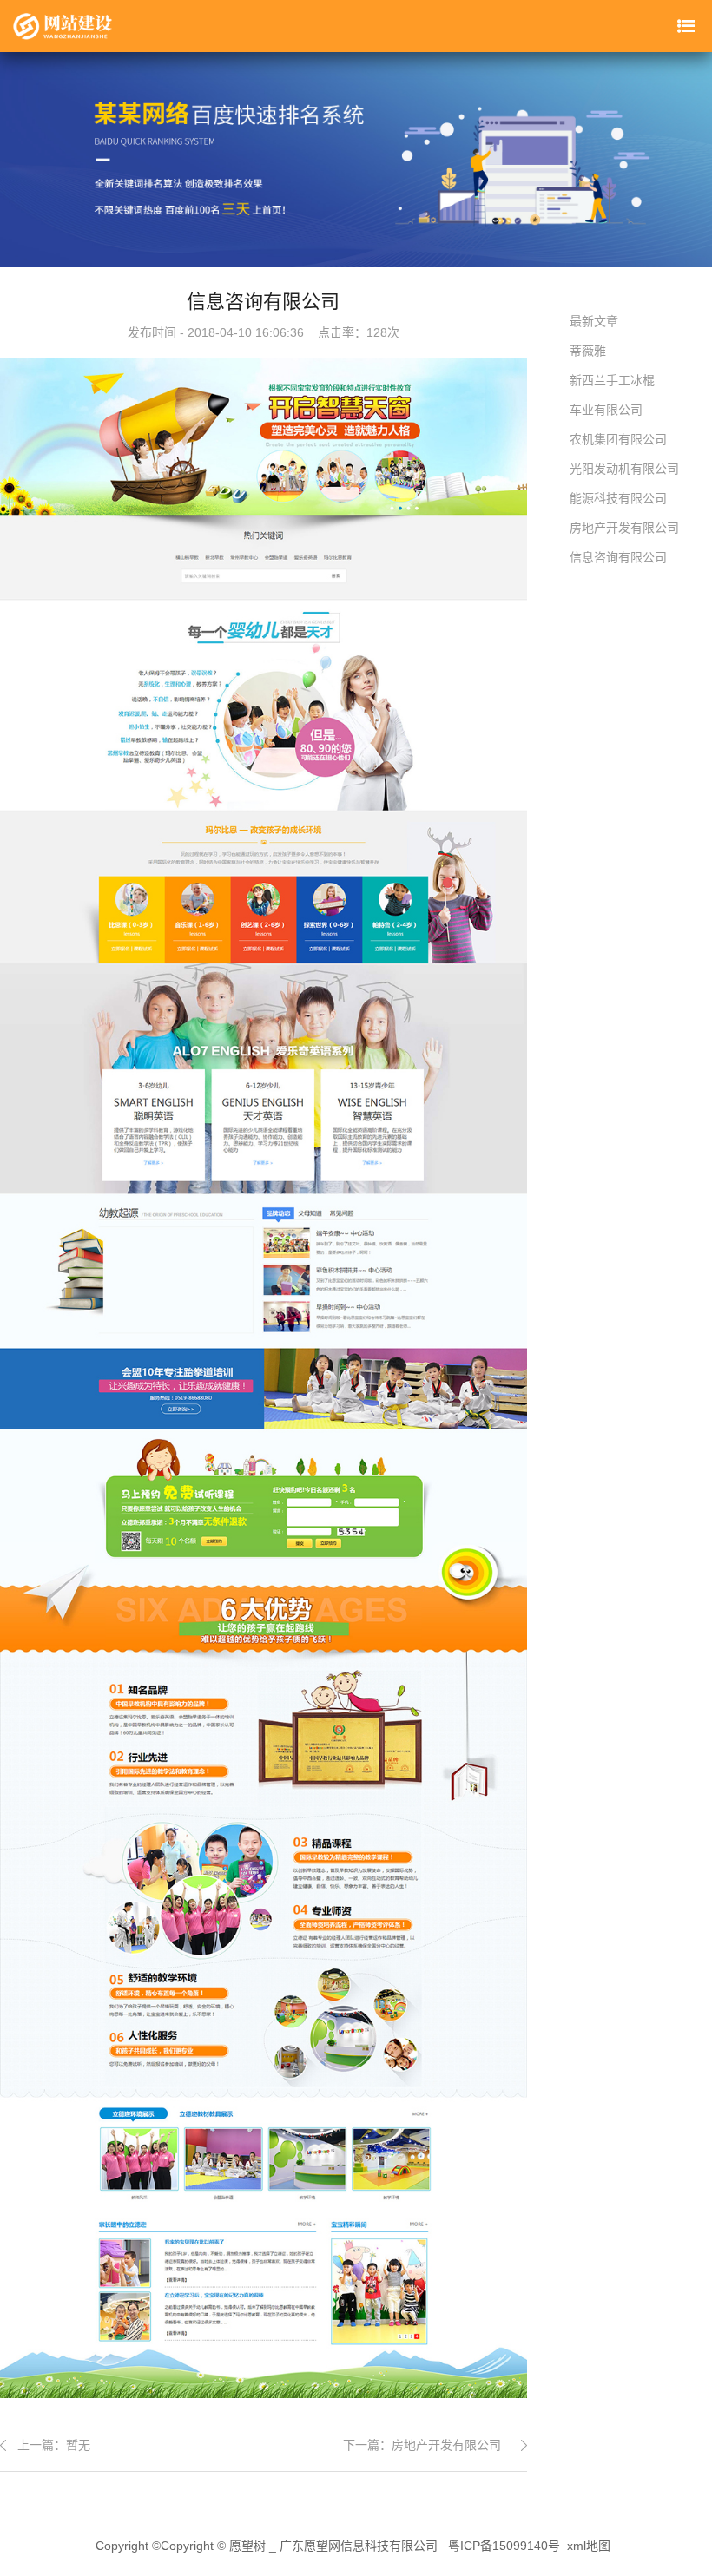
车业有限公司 (606, 410)
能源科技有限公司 (618, 498)
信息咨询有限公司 (618, 557)
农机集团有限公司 (618, 439)
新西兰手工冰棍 (612, 380)
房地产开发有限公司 (446, 2445)
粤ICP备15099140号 (504, 2546)
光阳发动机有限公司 (624, 469)
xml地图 (589, 2546)
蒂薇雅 (588, 351)
